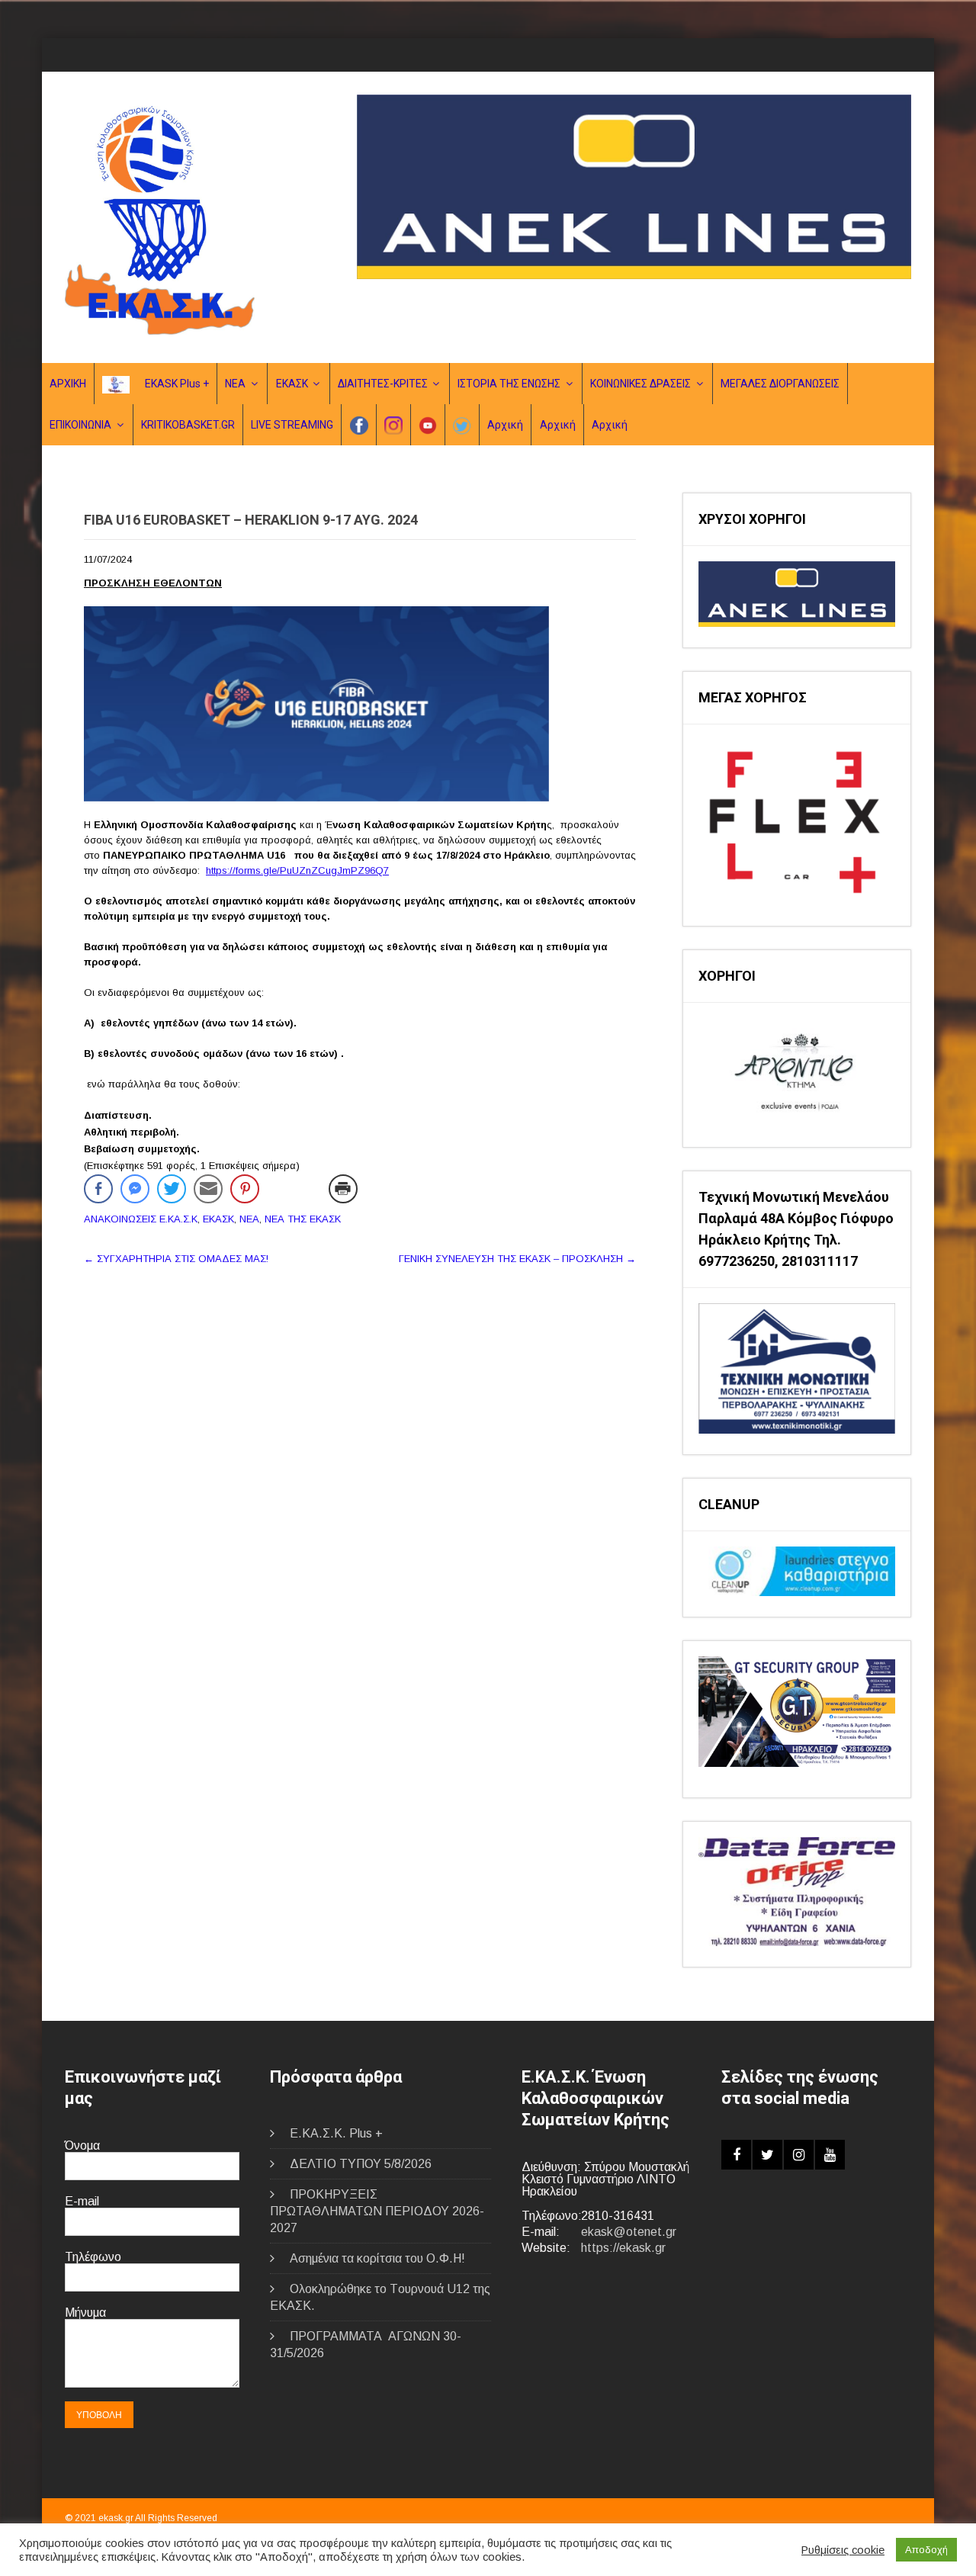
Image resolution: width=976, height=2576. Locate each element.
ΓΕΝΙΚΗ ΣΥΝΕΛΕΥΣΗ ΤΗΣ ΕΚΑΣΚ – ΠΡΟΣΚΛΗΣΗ (517, 1259)
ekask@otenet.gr (629, 2232)
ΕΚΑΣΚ (292, 384)
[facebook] (736, 2155)
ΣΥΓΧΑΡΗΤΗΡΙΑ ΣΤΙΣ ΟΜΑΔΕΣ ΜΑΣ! (176, 1259)
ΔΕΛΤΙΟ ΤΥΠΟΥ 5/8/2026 (361, 2164)
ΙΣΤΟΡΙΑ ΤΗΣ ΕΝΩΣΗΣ (509, 384)
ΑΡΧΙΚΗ (68, 384)
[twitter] (767, 2155)
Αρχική (505, 425)
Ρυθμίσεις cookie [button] (843, 2550)
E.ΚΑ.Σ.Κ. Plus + (336, 2133)
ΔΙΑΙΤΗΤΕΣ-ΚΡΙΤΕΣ (383, 384)
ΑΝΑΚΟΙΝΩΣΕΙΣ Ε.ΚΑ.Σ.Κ (141, 1219)
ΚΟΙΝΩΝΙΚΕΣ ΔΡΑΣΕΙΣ (640, 384)
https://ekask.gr (623, 2248)
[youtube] (830, 2155)
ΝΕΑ (235, 384)
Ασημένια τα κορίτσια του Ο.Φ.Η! (377, 2258)
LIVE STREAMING (292, 425)
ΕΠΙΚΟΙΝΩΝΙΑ (80, 425)
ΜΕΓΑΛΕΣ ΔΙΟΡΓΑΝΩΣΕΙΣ (780, 384)
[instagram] (799, 2155)
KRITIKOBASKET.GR (188, 425)
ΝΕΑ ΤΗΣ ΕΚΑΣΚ (303, 1219)
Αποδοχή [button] (926, 2550)
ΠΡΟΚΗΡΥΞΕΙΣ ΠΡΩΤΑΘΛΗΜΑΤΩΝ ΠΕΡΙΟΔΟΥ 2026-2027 (377, 2211)
